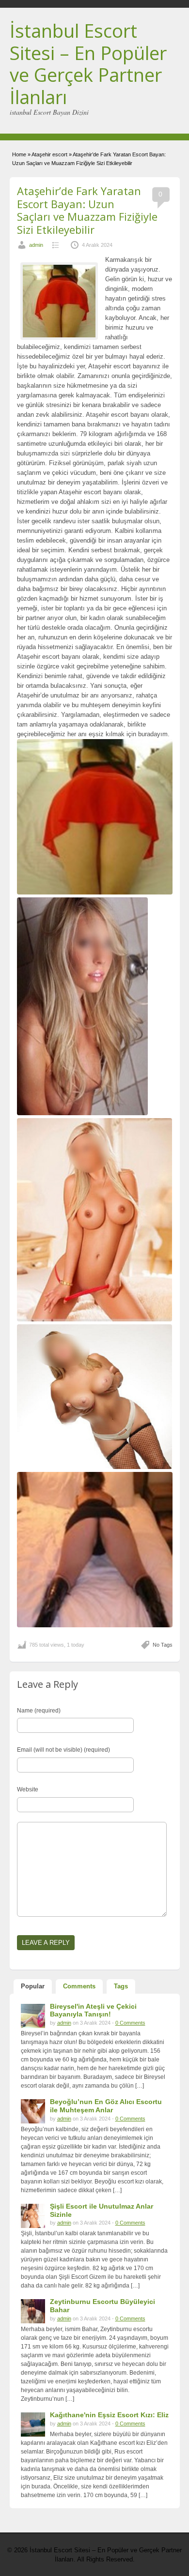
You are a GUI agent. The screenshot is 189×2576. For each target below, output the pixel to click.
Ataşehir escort (49, 154)
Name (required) (39, 1711)
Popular (33, 1986)
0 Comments (130, 2023)
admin (36, 245)
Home (19, 154)
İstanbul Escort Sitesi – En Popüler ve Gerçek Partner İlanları (88, 64)
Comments (79, 1986)
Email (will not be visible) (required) (63, 1750)
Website (28, 1789)
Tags (121, 1986)
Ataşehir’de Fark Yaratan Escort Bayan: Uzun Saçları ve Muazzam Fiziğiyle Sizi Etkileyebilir (87, 210)
